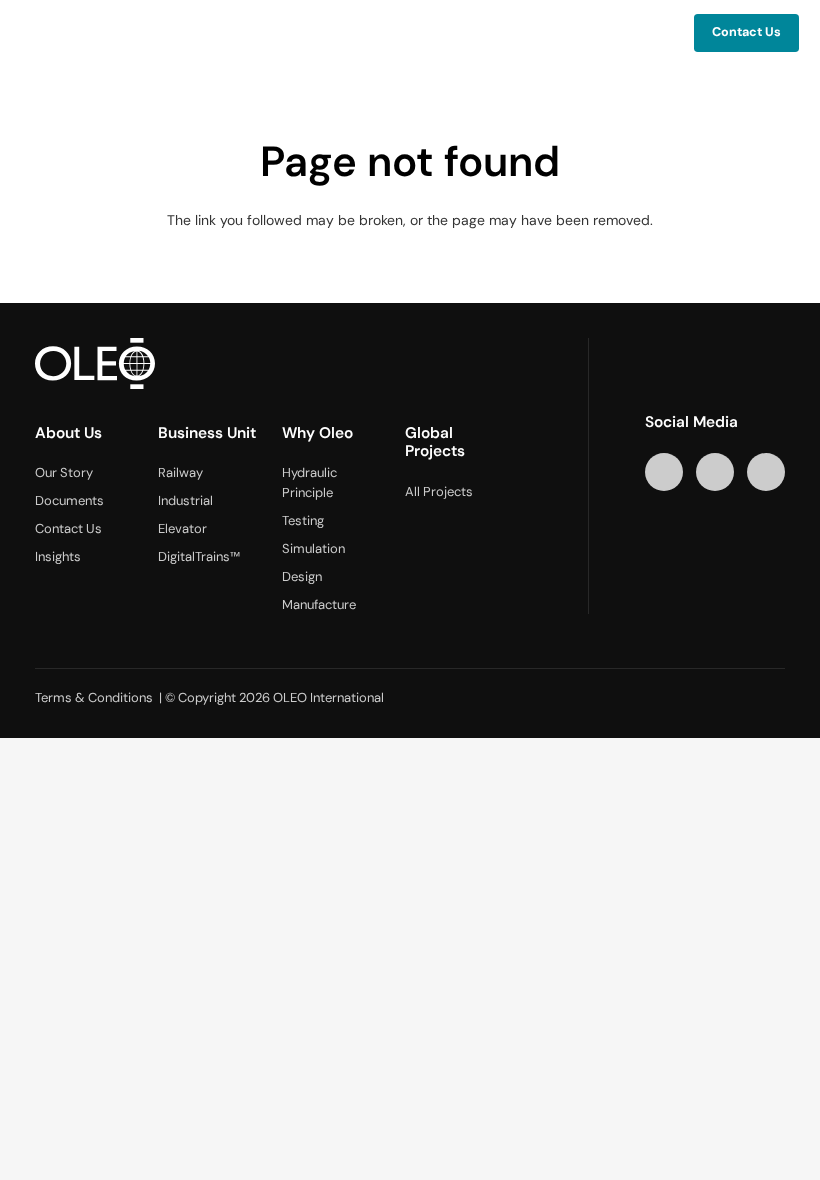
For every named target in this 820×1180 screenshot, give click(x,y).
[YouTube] (715, 472)
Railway (180, 472)
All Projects (439, 491)
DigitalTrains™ (199, 556)
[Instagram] (766, 472)
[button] (559, 33)
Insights (58, 556)
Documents (69, 500)
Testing (303, 520)
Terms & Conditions (94, 697)
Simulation (313, 548)
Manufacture (319, 604)
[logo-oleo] (70, 33)
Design (302, 576)
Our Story (64, 472)
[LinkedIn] (664, 472)
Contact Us (68, 528)
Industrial (185, 500)
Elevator (182, 528)
